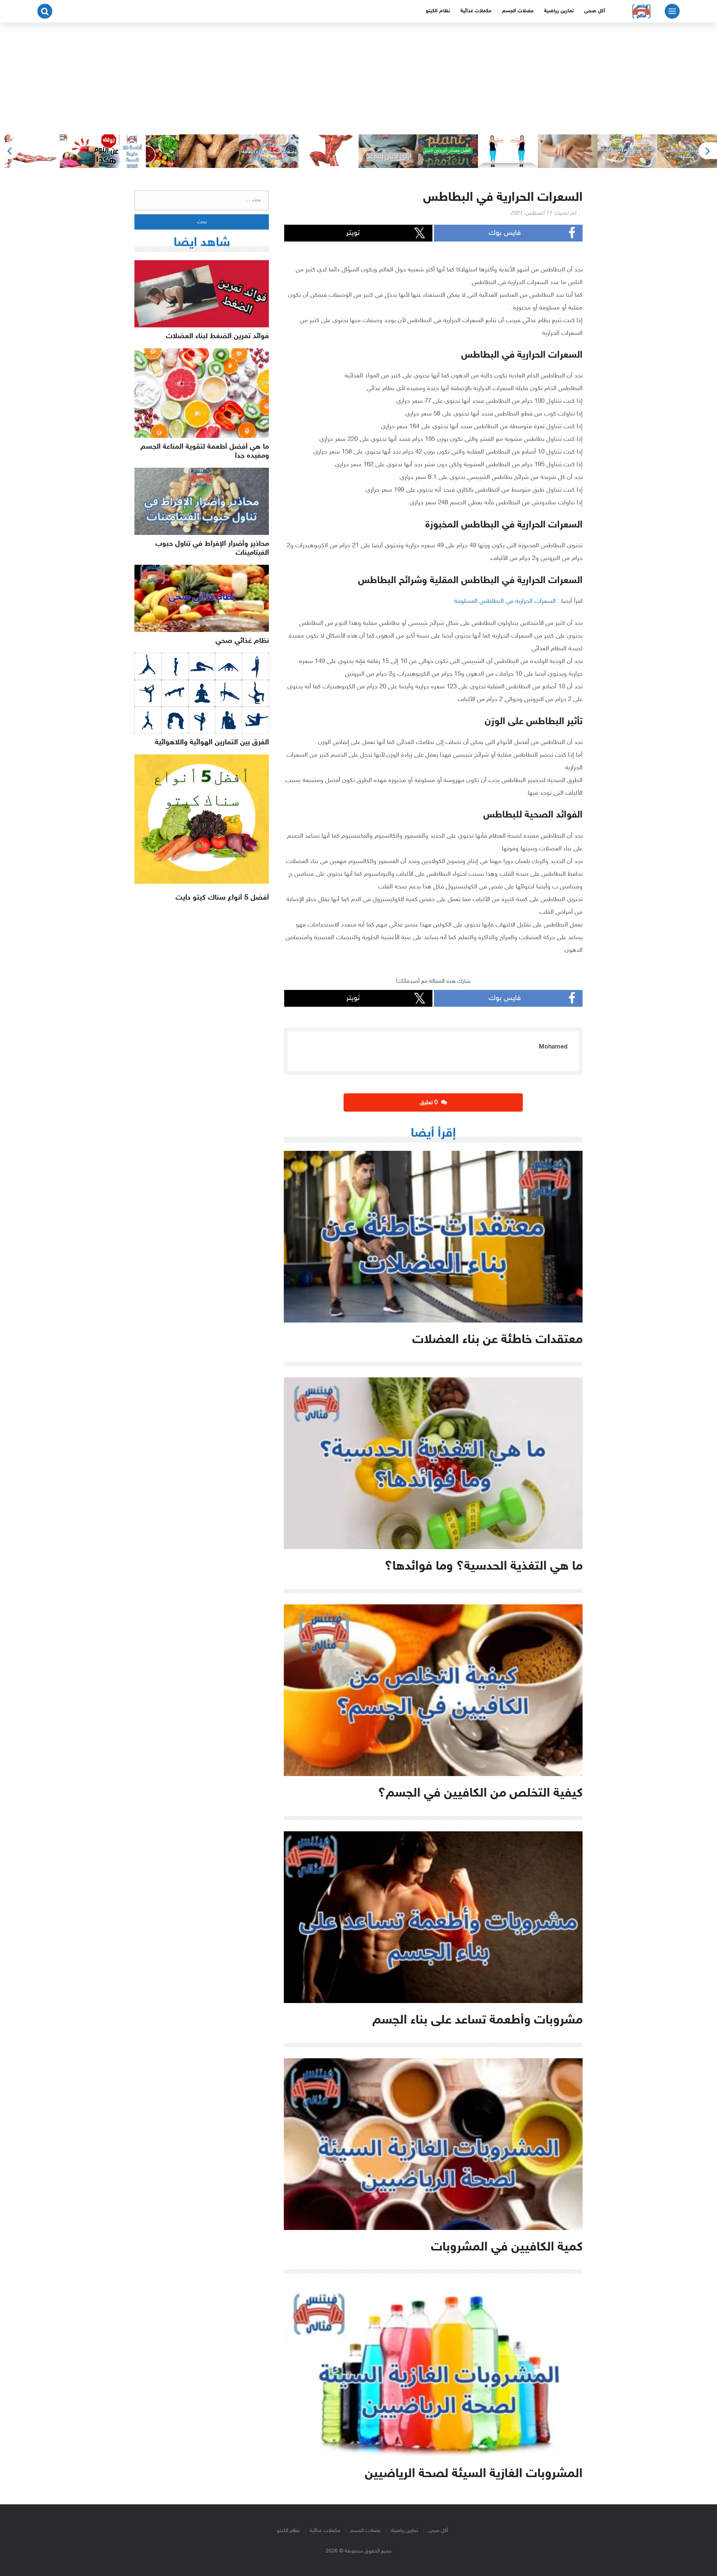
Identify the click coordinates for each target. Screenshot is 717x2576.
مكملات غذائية (476, 11)
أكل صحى (595, 11)
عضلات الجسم (518, 11)
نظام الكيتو (438, 11)
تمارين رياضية (559, 11)
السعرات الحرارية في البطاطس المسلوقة (505, 601)
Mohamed (553, 1047)
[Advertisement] (358, 78)
